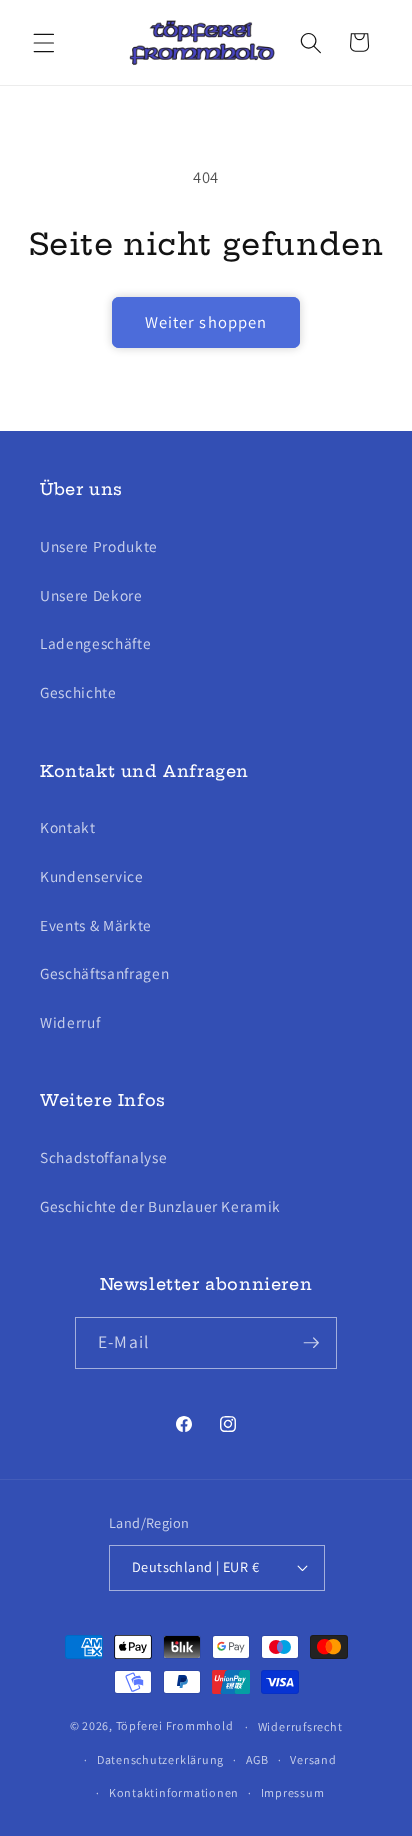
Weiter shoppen (206, 322)
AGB (257, 1759)
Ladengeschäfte (95, 643)
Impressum (293, 1792)
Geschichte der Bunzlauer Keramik (160, 1206)
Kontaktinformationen (174, 1792)
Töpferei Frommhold (175, 1726)
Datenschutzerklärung (160, 1759)
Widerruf (70, 1022)
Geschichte (78, 692)
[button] (44, 42)
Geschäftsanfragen (104, 973)
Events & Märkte (96, 925)
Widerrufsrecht (300, 1726)
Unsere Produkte (99, 546)
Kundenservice (92, 876)
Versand (313, 1759)
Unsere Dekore (91, 595)
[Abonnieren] (311, 1343)
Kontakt (68, 827)
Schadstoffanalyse (103, 1157)
